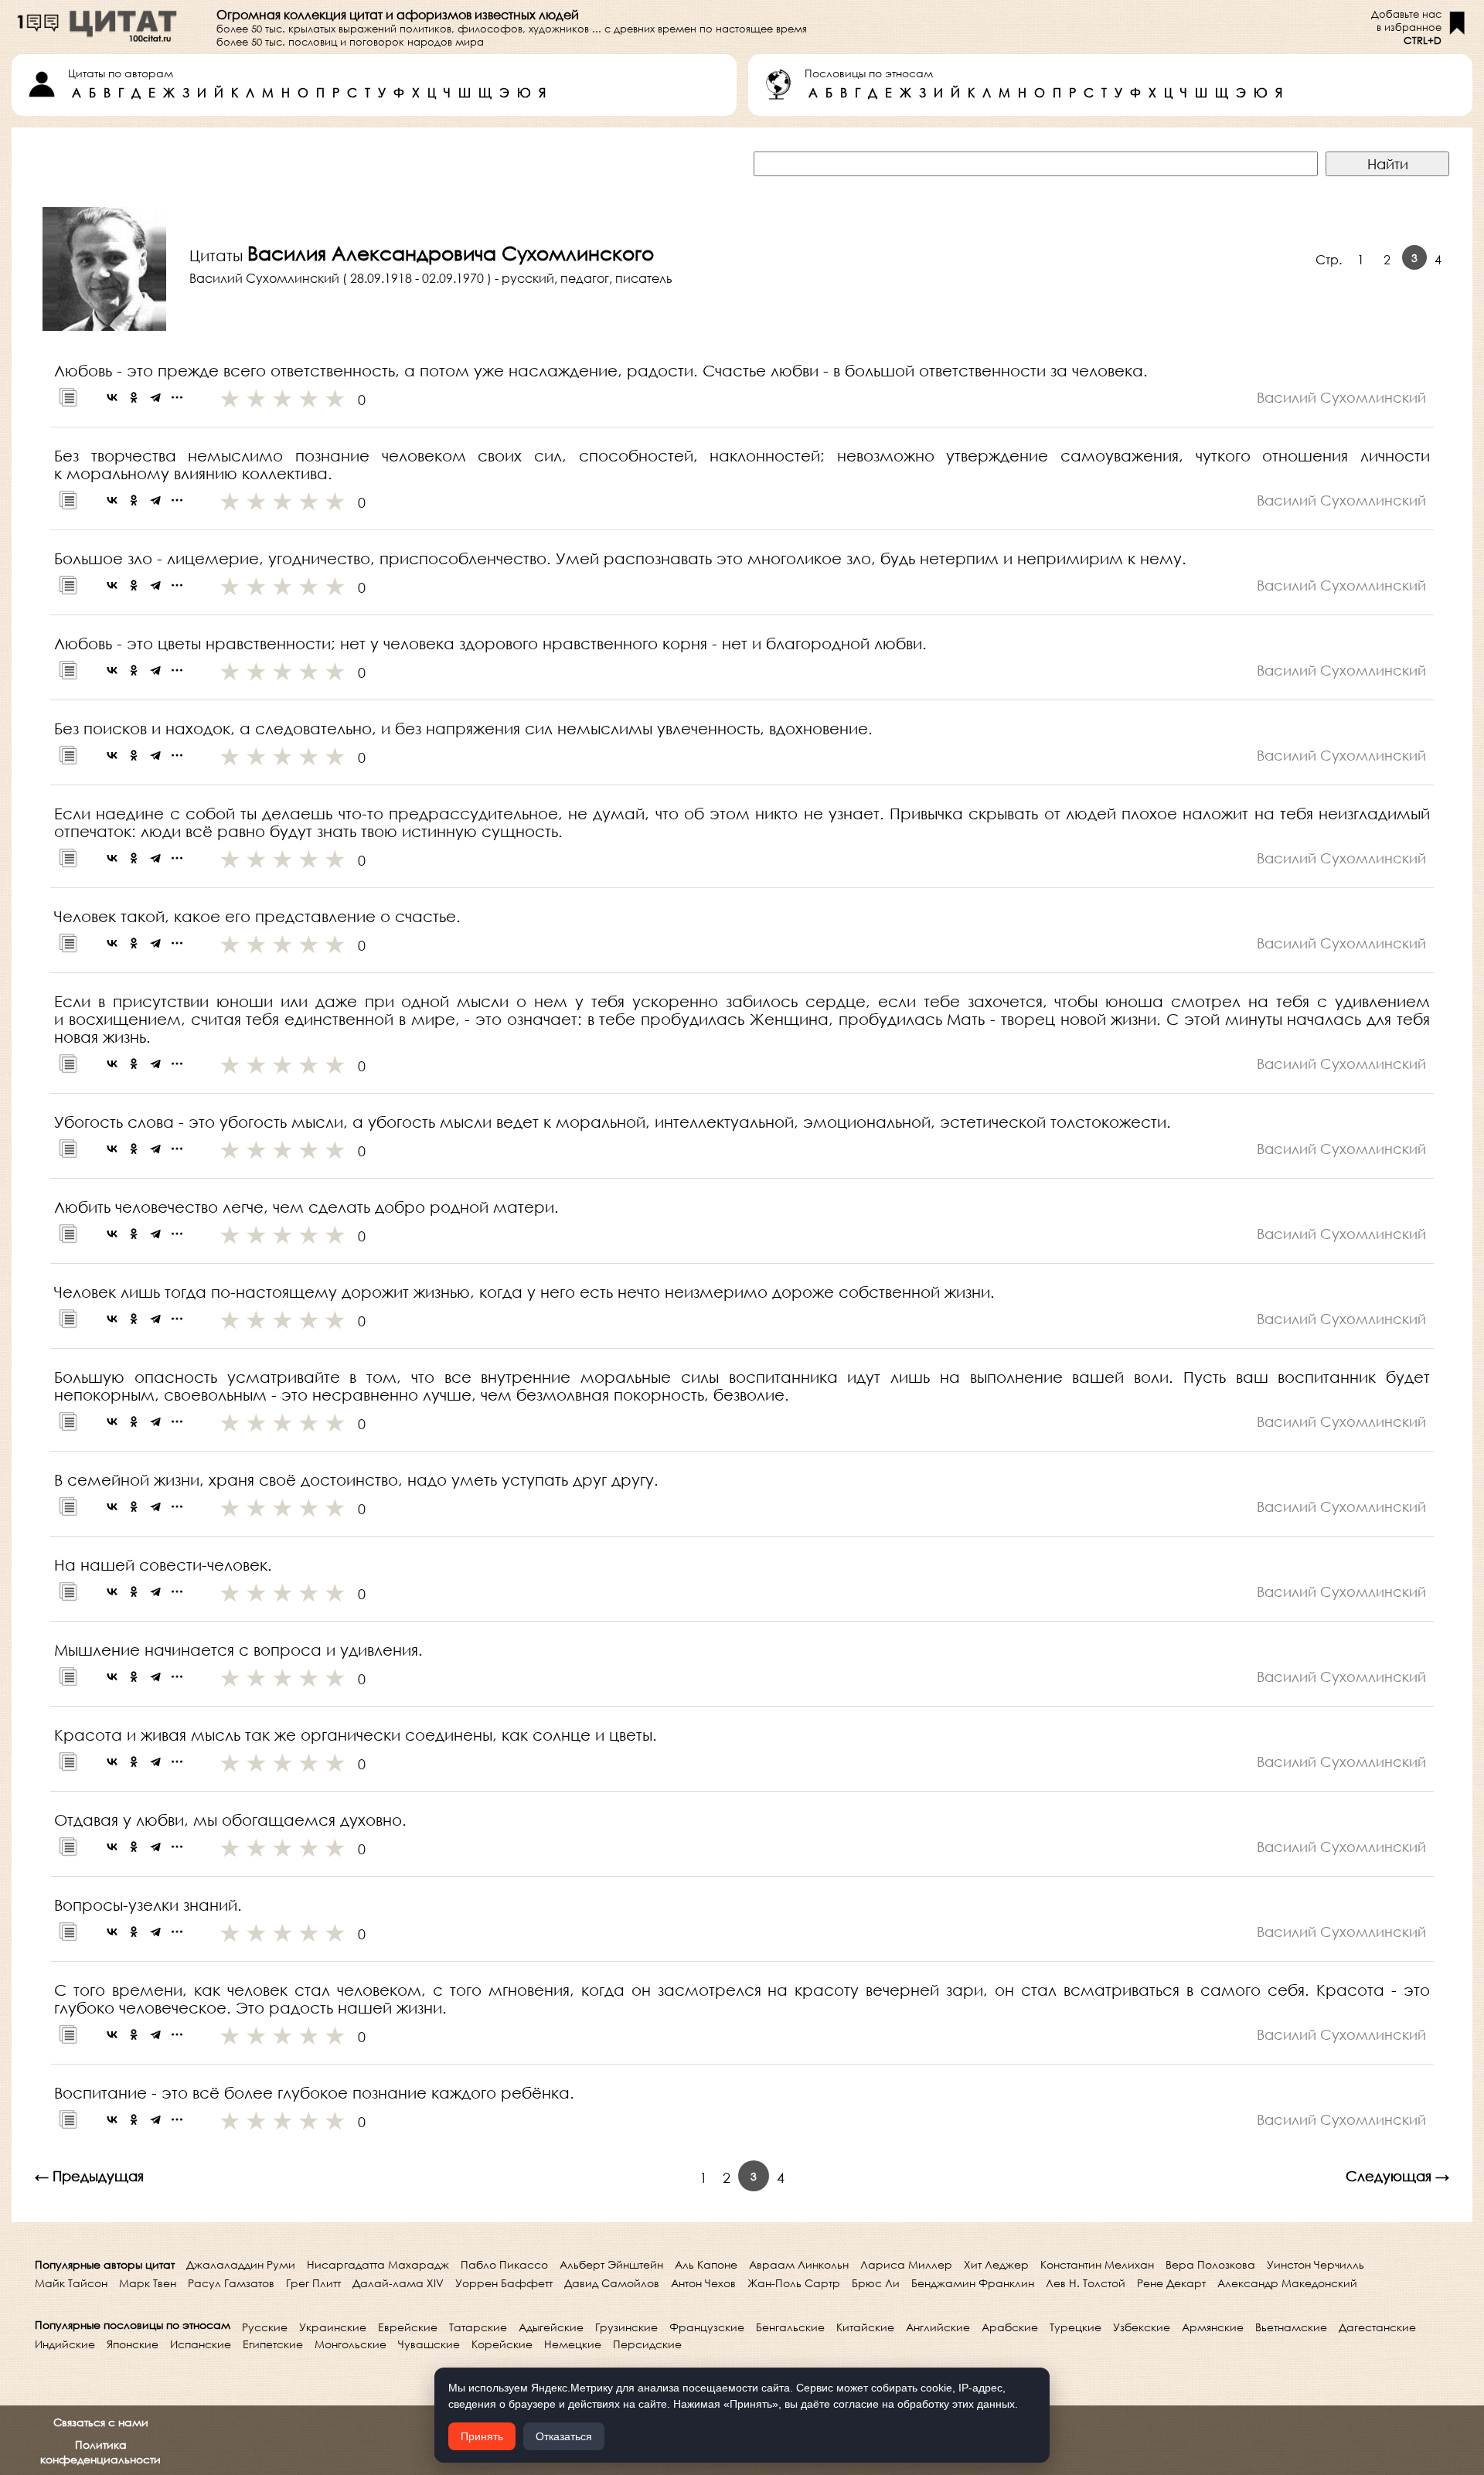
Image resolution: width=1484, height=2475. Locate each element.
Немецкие (573, 2344)
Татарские (478, 2327)
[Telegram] (155, 397)
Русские (265, 2327)
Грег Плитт (313, 2283)
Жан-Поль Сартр (794, 2283)
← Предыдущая (89, 2176)
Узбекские (1142, 2327)
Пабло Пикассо (504, 2264)
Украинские (333, 2327)
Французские (707, 2327)
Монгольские (351, 2344)
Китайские (865, 2327)
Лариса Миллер (906, 2264)
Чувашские (429, 2344)
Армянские (1213, 2327)
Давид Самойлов (612, 2283)
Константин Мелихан (1097, 2264)
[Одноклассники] (134, 397)
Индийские (65, 2344)
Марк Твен (148, 2283)
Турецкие (1076, 2327)
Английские (938, 2327)
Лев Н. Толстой (1086, 2283)
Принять (482, 2436)
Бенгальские (790, 2327)
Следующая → (1397, 2176)
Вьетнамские (1291, 2327)
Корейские (502, 2344)
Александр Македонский (1287, 2283)
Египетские (273, 2344)
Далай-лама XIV (398, 2283)
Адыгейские (551, 2327)
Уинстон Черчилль (1316, 2264)
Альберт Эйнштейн (611, 2264)
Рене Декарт (1171, 2283)
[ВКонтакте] (112, 397)
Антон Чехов (703, 2283)
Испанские (201, 2344)
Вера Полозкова (1210, 2264)
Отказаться (564, 2436)
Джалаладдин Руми (241, 2264)
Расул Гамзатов (231, 2283)
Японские (133, 2344)
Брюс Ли (876, 2283)
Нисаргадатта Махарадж (378, 2264)
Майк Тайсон (71, 2283)
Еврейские (408, 2327)
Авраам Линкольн (799, 2264)
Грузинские (626, 2327)
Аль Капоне (706, 2264)
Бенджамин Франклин (973, 2283)
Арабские (1010, 2327)
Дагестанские (1377, 2327)
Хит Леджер (996, 2264)
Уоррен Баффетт (504, 2283)
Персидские (647, 2344)
